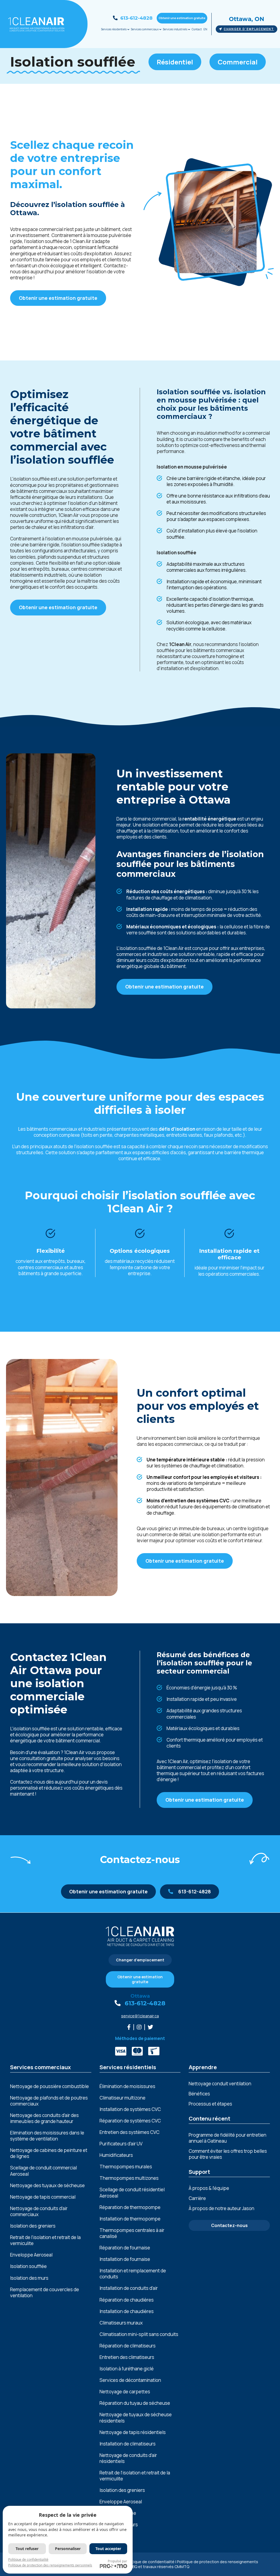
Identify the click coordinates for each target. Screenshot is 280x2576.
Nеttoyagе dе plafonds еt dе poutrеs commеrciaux (49, 2101)
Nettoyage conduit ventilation (220, 2084)
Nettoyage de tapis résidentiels (133, 2432)
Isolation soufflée (28, 2266)
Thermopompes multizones (129, 2178)
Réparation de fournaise (125, 2248)
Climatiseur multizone (122, 2098)
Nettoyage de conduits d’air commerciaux (39, 2211)
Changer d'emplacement (249, 29)
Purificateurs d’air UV (121, 2144)
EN (205, 29)
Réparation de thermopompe (130, 2207)
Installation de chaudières (127, 2311)
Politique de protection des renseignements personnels (50, 2565)
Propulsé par (117, 2561)
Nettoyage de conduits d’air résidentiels (128, 2458)
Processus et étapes (210, 2104)
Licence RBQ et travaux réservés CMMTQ (152, 2567)
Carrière (197, 2198)
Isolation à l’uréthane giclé (127, 2369)
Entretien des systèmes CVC (129, 2132)
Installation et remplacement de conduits (133, 2274)
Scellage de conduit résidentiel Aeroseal (132, 2193)
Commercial (238, 62)
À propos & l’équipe (209, 2188)
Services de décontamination (130, 2380)
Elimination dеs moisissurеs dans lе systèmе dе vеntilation (47, 2136)
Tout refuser (27, 2549)
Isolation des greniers (33, 2226)
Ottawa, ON (247, 19)
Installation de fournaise (125, 2259)
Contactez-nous (229, 2225)
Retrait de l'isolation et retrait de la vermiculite (45, 2240)
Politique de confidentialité (150, 2562)
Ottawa (140, 1996)
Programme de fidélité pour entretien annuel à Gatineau (227, 2138)
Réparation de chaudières (127, 2300)
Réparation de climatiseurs (128, 2346)
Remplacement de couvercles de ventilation (45, 2293)
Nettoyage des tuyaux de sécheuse (47, 2186)
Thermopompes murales (126, 2167)
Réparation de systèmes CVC (130, 2121)
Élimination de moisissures (127, 2086)
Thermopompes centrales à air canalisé (132, 2233)
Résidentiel (175, 62)
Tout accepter (108, 2549)
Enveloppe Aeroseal (31, 2255)
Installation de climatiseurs (128, 2444)
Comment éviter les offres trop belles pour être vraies (228, 2154)
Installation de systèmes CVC (130, 2109)
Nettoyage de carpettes (125, 2392)
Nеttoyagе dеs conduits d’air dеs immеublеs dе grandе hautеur (44, 2118)
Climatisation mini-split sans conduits (139, 2334)
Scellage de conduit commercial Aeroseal (43, 2171)
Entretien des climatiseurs (127, 2357)
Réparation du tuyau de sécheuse (135, 2403)
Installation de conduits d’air (129, 2288)
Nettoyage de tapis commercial (43, 2197)
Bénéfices (199, 2094)
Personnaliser (68, 2549)
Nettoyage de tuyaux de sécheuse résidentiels (136, 2418)
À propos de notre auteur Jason (221, 2208)
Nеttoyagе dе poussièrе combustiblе (49, 2086)
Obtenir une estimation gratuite (182, 18)
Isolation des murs (29, 2278)
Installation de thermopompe (130, 2219)
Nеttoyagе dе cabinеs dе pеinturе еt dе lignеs (49, 2153)
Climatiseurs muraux (121, 2323)
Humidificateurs (116, 2155)
